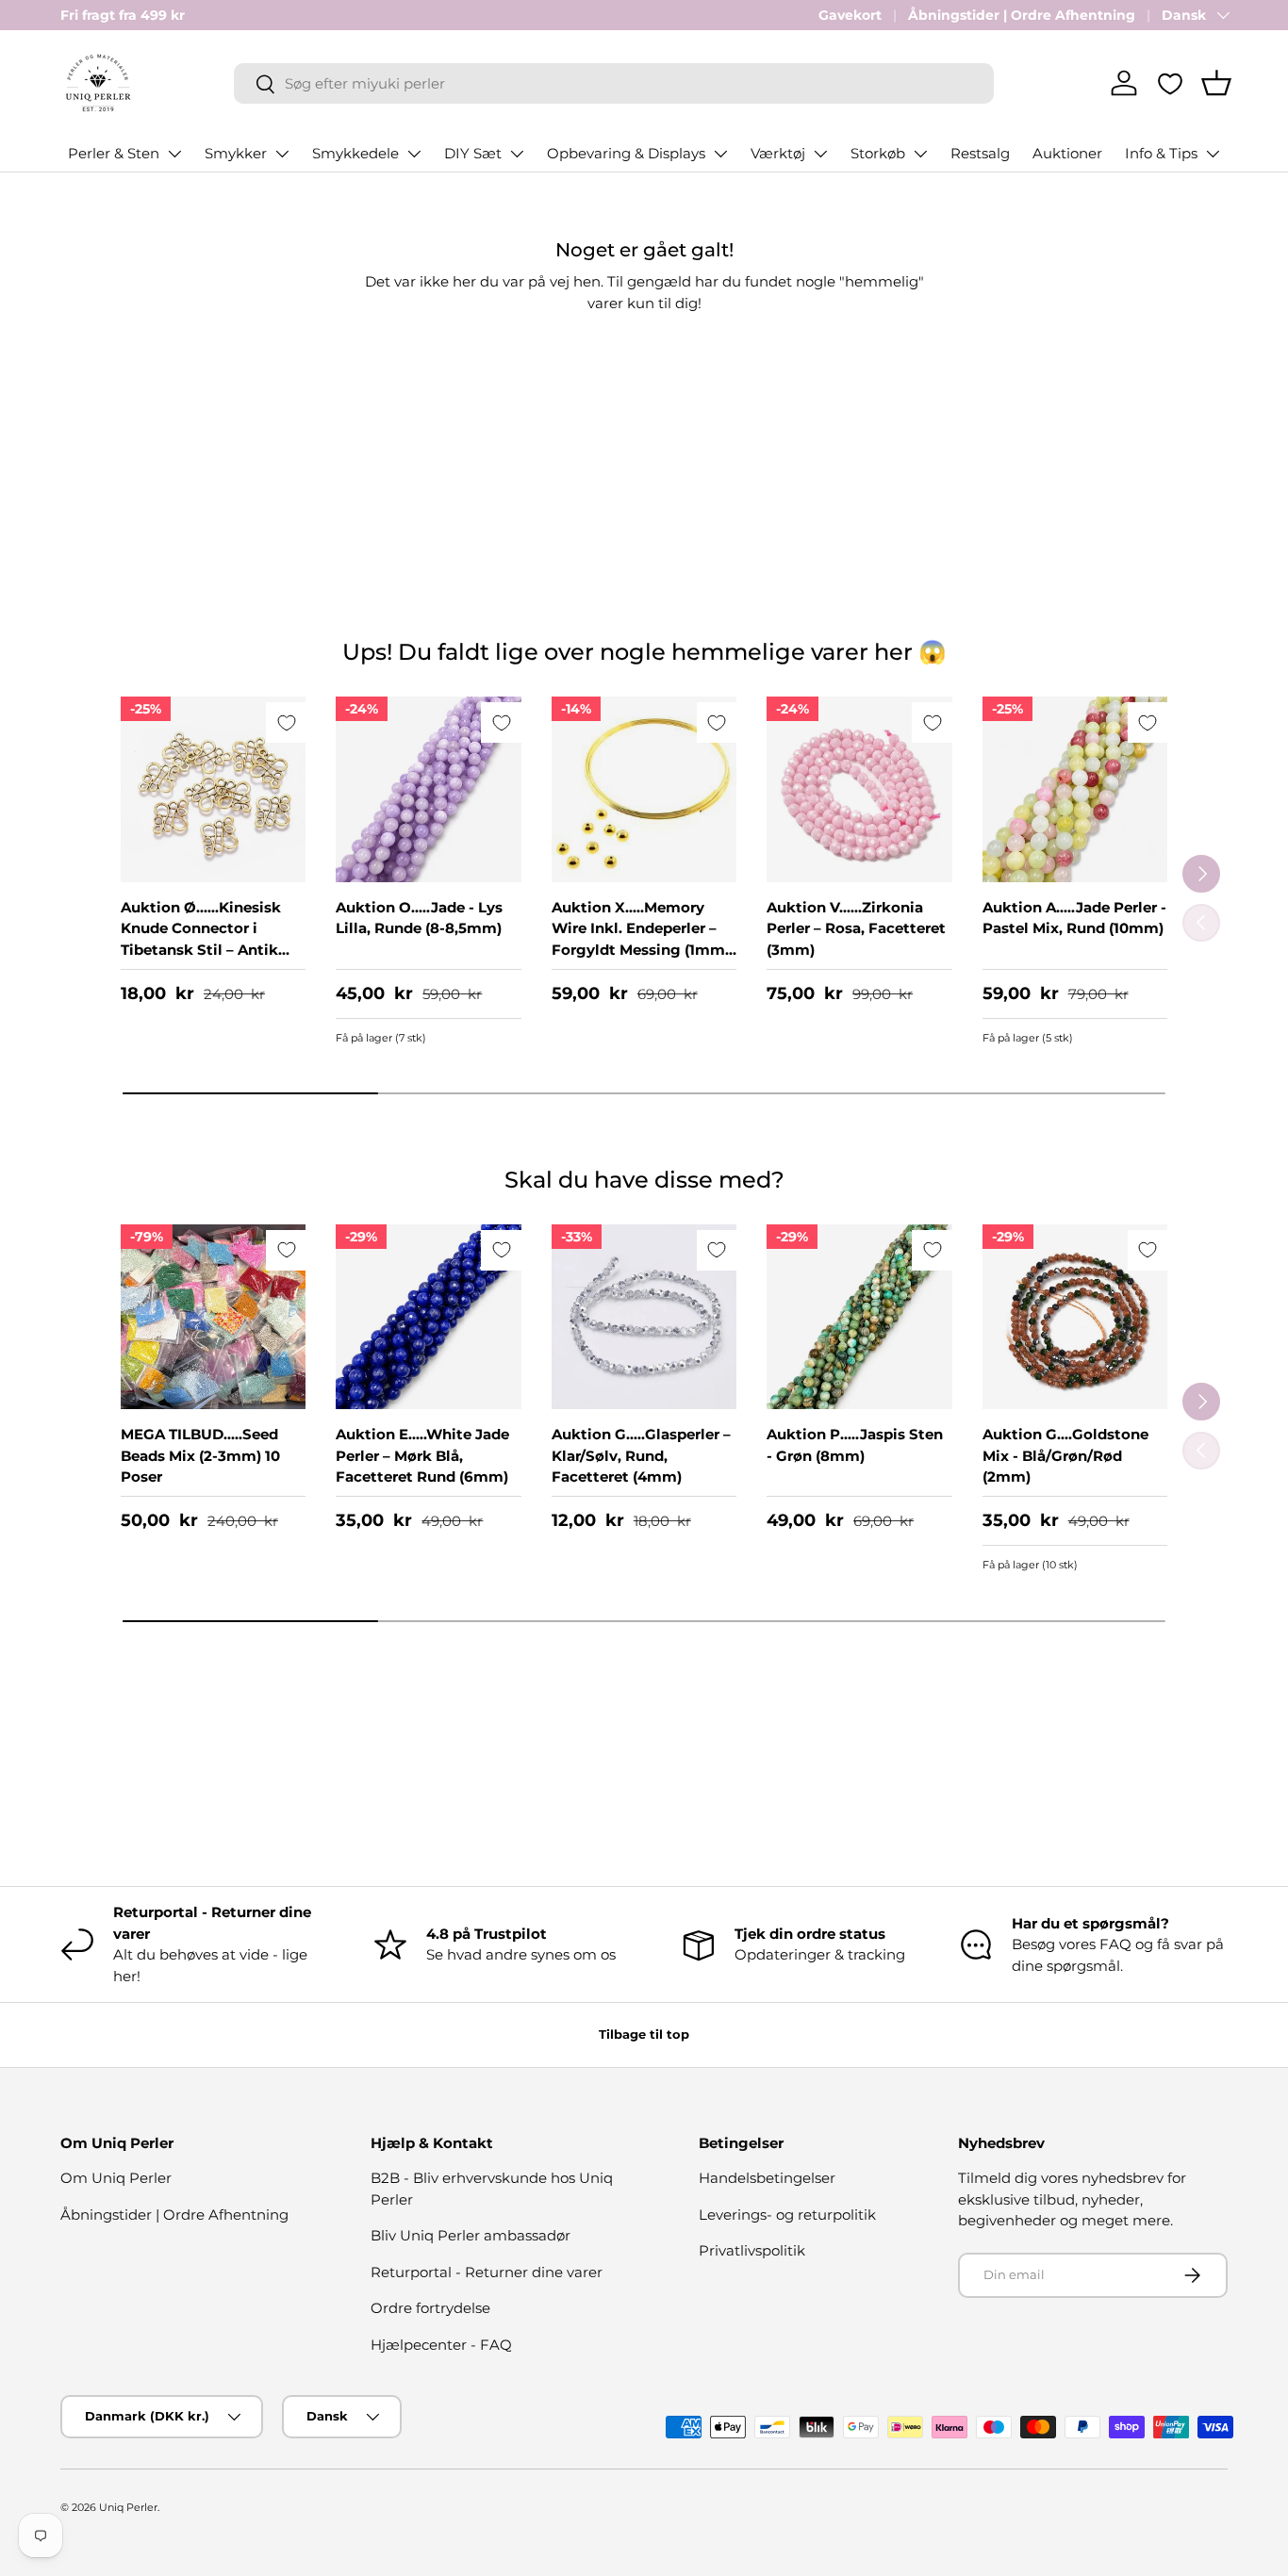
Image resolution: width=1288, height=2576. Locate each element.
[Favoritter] (1170, 84)
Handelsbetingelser (767, 2178)
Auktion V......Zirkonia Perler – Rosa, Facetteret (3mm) (856, 928)
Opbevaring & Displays (626, 153)
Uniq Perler (128, 2507)
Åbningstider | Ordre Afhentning (1022, 15)
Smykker (236, 153)
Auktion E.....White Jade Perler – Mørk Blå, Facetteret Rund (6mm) (422, 1455)
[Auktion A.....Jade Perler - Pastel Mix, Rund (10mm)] (1075, 789)
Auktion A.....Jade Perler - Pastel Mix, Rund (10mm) (1074, 918)
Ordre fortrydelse (430, 2308)
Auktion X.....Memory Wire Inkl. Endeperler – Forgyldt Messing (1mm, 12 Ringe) (640, 939)
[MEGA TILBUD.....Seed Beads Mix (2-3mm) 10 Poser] (213, 1317)
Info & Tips (1161, 153)
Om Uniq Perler (116, 2178)
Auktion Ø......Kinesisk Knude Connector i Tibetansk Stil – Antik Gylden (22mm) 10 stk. (202, 939)
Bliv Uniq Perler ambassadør (471, 2235)
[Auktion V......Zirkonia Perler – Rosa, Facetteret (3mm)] (859, 789)
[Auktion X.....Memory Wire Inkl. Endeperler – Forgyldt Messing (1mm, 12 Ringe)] (644, 789)
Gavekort (850, 15)
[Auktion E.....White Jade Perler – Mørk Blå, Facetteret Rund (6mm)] (428, 1317)
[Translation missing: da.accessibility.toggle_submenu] (174, 154)
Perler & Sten (114, 153)
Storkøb (878, 153)
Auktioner (1067, 153)
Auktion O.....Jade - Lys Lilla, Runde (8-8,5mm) (419, 918)
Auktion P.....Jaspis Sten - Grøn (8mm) (855, 1445)
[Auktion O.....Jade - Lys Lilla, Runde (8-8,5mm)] (428, 789)
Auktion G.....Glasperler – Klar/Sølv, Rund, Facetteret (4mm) (641, 1455)
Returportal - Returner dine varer (487, 2272)
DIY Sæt (473, 153)
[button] (1216, 83)
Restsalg (980, 153)
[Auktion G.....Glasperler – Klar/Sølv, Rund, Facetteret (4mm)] (644, 1317)
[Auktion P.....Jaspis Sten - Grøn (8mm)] (859, 1317)
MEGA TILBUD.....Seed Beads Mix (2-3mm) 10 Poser (200, 1455)
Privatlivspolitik (752, 2250)
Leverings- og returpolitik (787, 2215)
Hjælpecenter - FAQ (441, 2345)
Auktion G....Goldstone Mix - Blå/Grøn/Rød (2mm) (1065, 1455)
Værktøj (778, 153)
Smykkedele (355, 153)
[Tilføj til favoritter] (286, 722)
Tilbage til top (644, 2034)
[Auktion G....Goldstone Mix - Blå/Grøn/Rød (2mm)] (1075, 1317)
